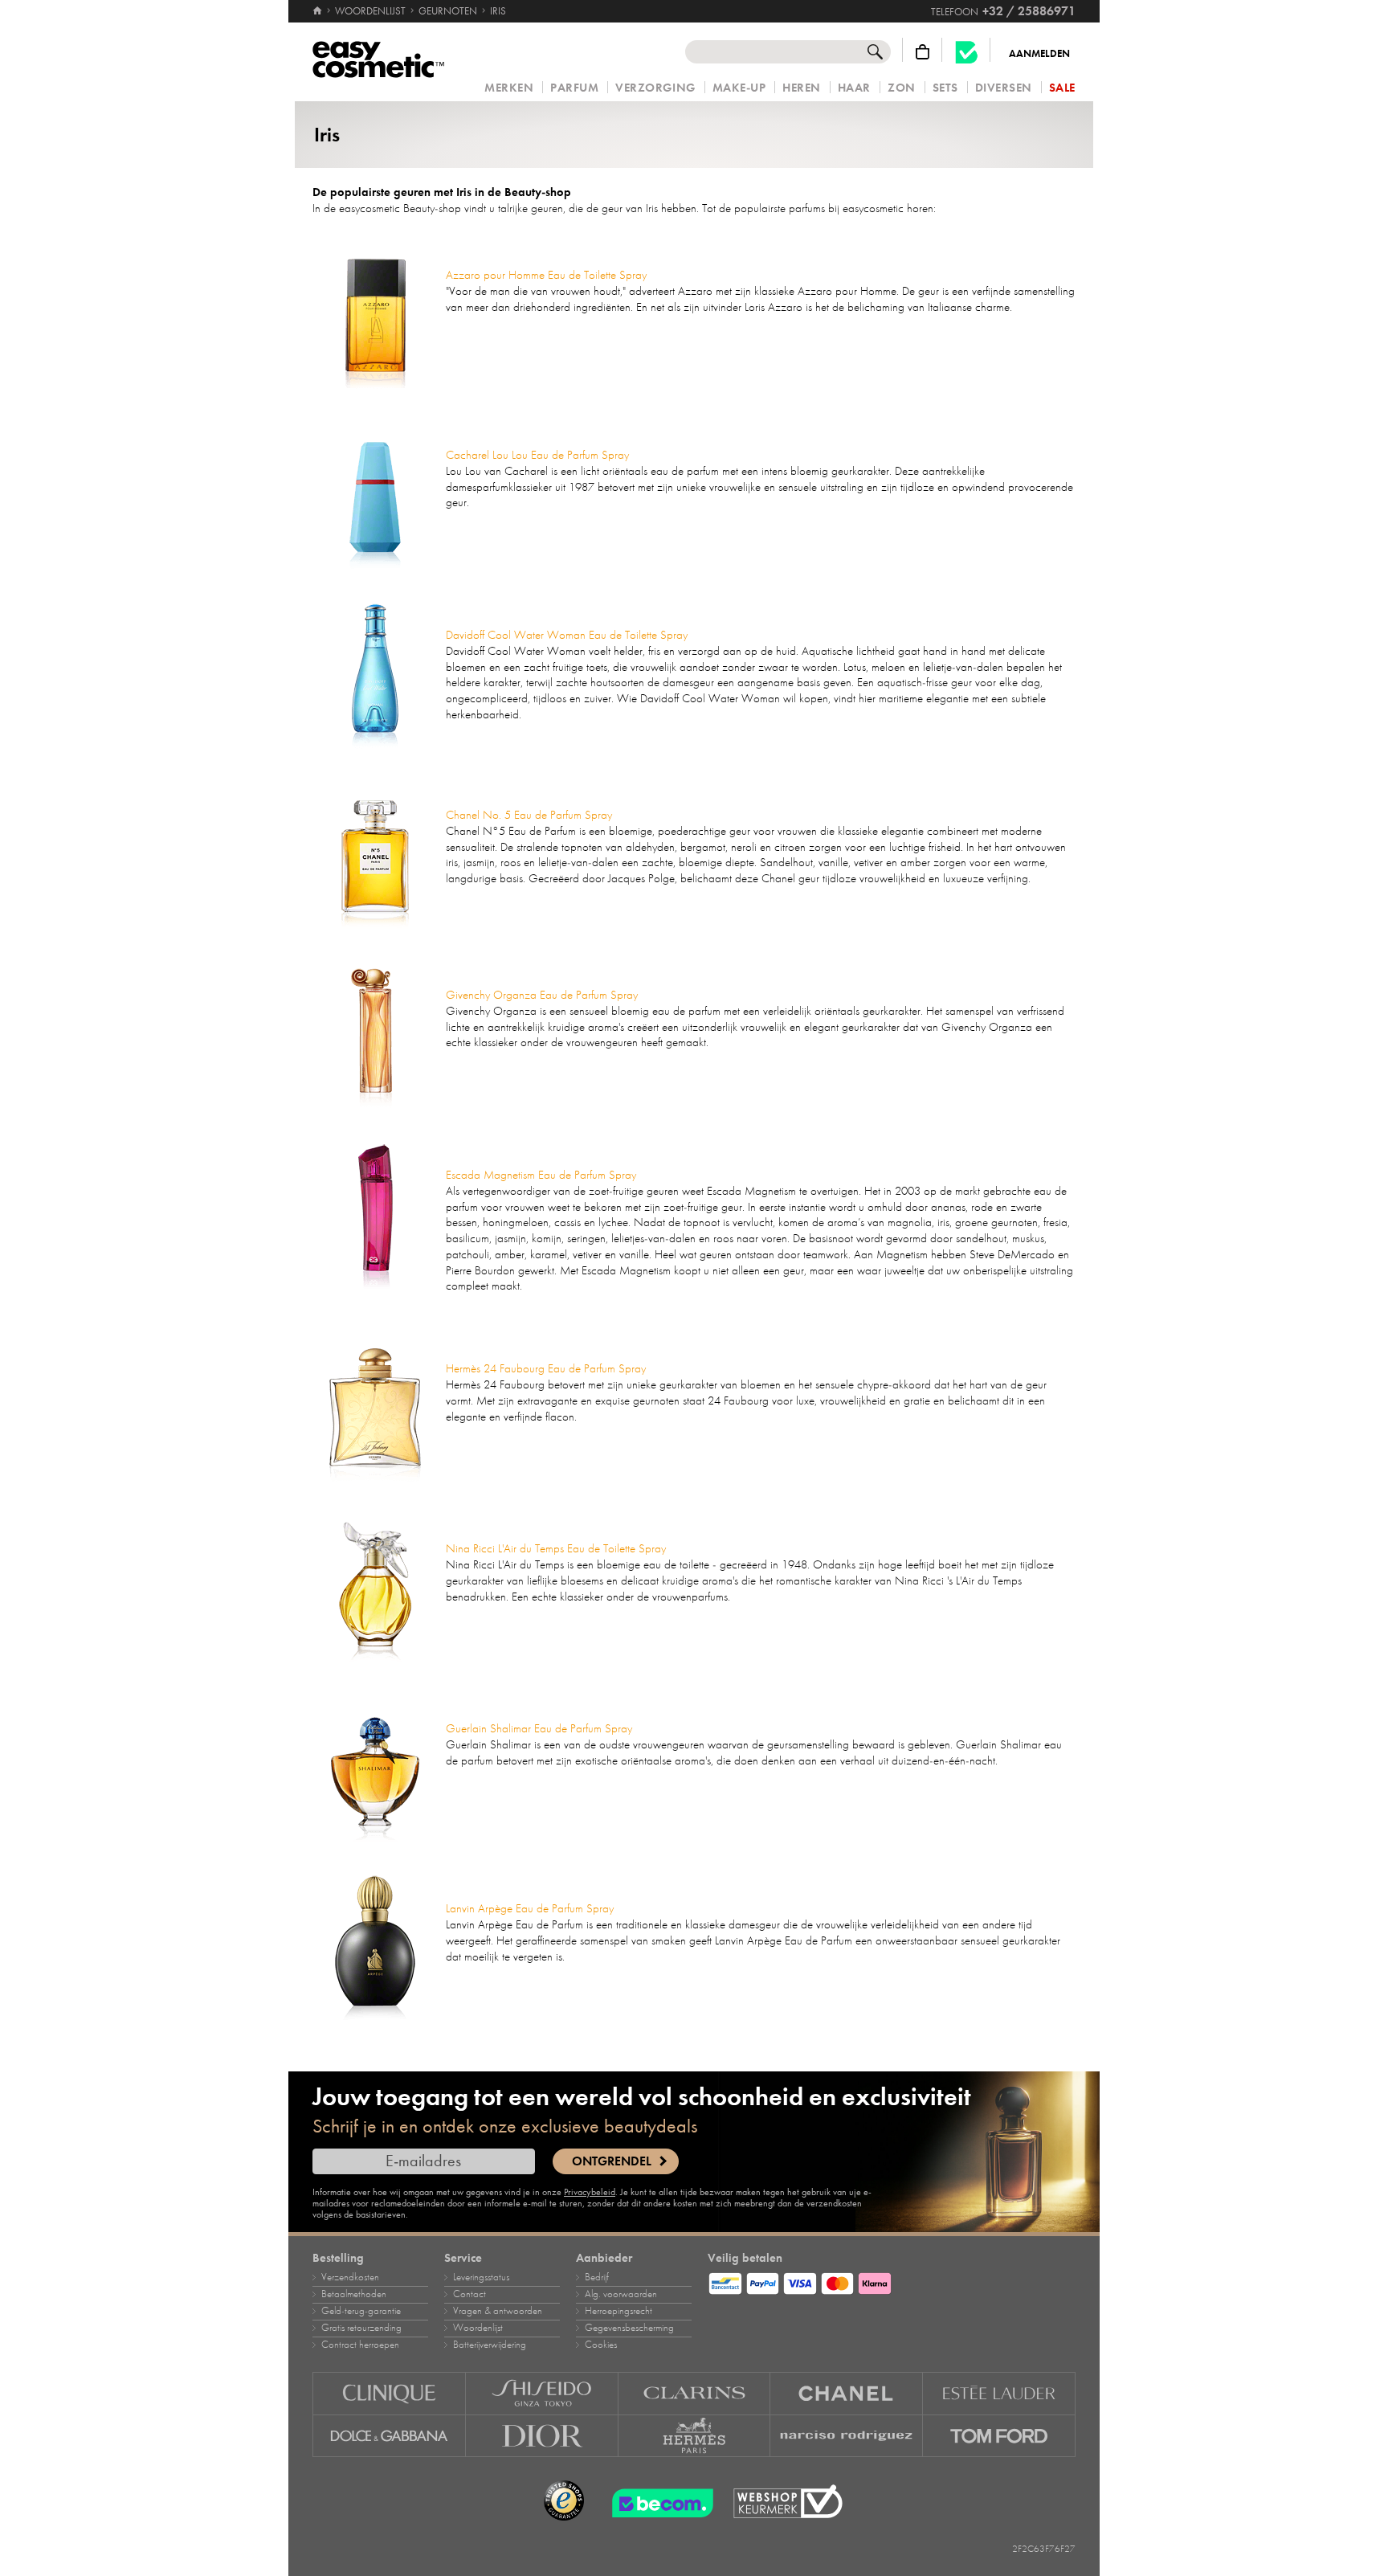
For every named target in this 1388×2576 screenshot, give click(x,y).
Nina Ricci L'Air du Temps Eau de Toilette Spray (556, 1548)
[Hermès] (695, 2436)
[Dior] (542, 2436)
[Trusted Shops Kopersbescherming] (564, 2501)
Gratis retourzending (361, 2328)
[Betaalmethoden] (892, 2281)
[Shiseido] (542, 2393)
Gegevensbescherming (629, 2328)
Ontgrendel (612, 2161)
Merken (509, 88)
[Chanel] (847, 2393)
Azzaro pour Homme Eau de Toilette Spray (546, 275)
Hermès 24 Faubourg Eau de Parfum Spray (546, 1368)
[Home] (318, 11)
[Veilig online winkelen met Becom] (658, 2501)
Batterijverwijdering (490, 2345)
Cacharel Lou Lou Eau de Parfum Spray (537, 455)
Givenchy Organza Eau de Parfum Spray (542, 995)
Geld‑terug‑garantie (361, 2311)
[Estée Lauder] (999, 2393)
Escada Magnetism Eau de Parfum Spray (541, 1175)
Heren (802, 88)
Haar (854, 88)
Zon (902, 88)
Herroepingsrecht (618, 2311)
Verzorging (655, 88)
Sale (1062, 88)
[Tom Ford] (999, 2436)
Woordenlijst (478, 2328)
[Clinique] (389, 2393)
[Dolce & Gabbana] (389, 2436)
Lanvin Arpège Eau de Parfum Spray (530, 1908)
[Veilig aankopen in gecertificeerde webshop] (788, 2502)
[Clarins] (695, 2393)
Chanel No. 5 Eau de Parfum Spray (529, 815)
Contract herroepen (360, 2345)
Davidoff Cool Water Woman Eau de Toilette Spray (567, 635)
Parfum (574, 88)
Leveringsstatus (481, 2277)
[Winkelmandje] (923, 52)
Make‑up (739, 88)
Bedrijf (597, 2277)
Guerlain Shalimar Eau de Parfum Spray (539, 1728)
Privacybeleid (590, 2192)
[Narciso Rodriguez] (847, 2436)
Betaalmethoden (354, 2294)
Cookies (601, 2345)
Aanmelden (1039, 54)
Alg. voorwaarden (621, 2294)
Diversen (1004, 88)
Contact (469, 2294)
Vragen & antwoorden (498, 2311)
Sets (945, 88)
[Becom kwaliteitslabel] (966, 52)
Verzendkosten (350, 2277)
